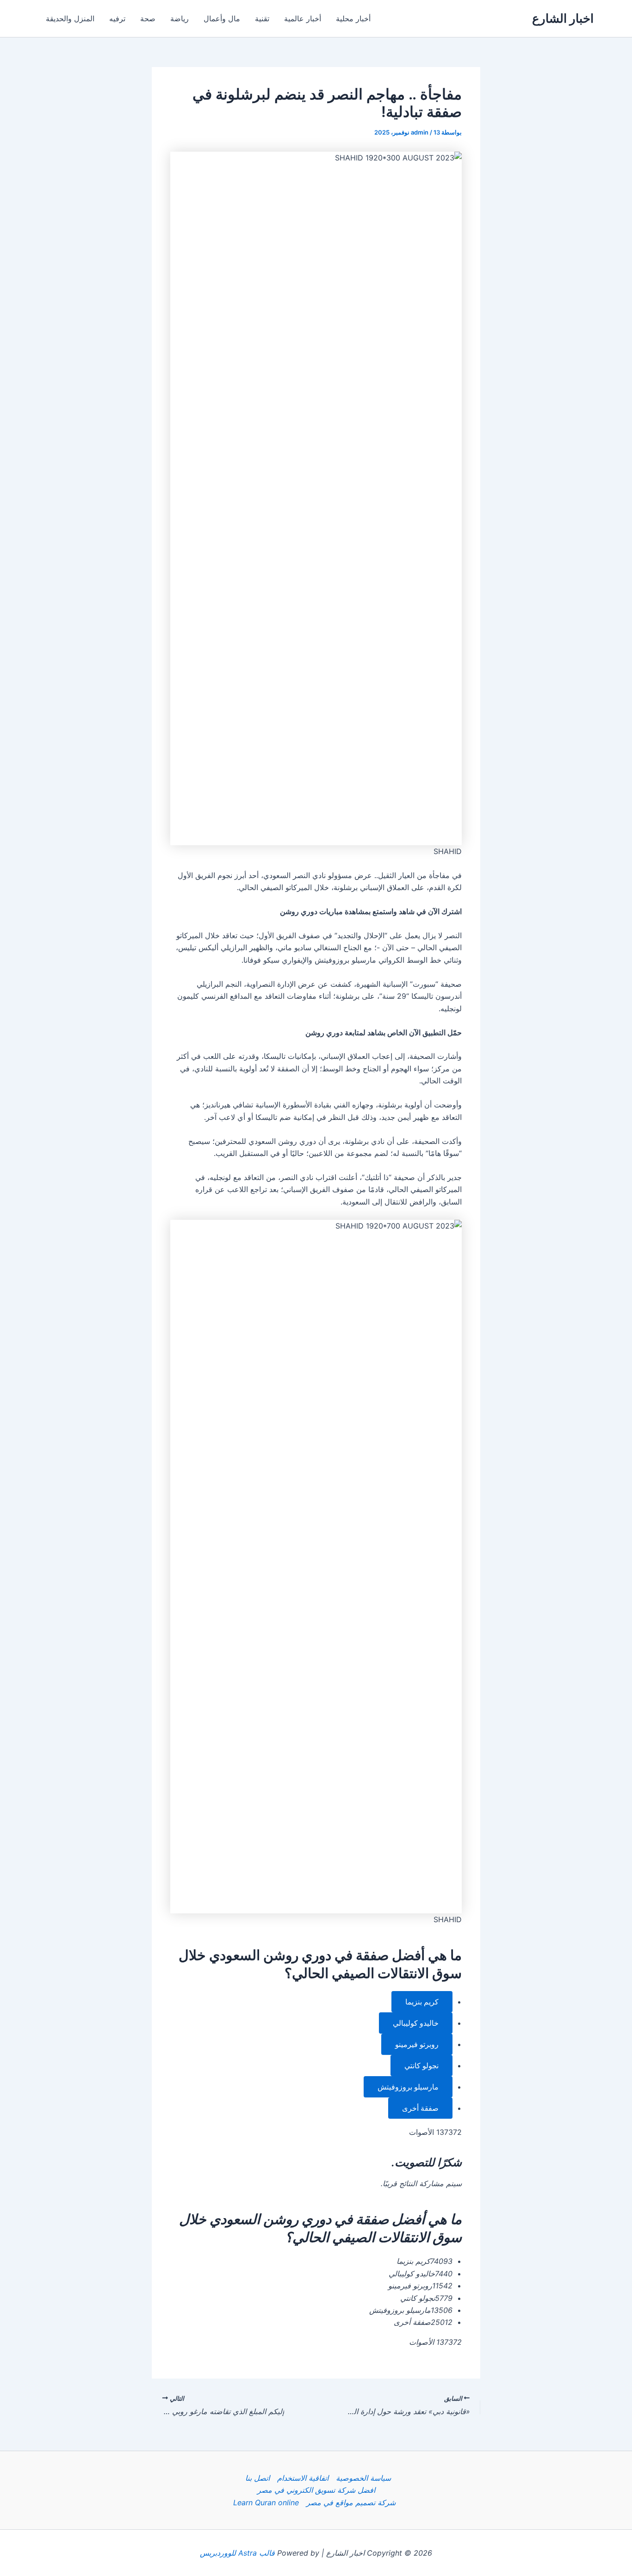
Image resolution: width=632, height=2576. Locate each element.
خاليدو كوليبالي (416, 2023)
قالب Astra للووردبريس (237, 2553)
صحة (148, 18)
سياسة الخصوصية (363, 2478)
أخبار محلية (353, 18)
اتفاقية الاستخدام (303, 2478)
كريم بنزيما (422, 2002)
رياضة (180, 18)
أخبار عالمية (303, 18)
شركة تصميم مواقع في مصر (351, 2502)
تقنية (262, 18)
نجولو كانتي (421, 2066)
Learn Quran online (266, 2502)
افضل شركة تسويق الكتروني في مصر (316, 2490)
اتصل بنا (257, 2478)
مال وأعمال (222, 18)
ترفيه (117, 18)
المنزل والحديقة (70, 18)
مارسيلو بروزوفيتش (408, 2087)
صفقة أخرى (420, 2108)
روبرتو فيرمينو (417, 2044)
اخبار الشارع (563, 18)
